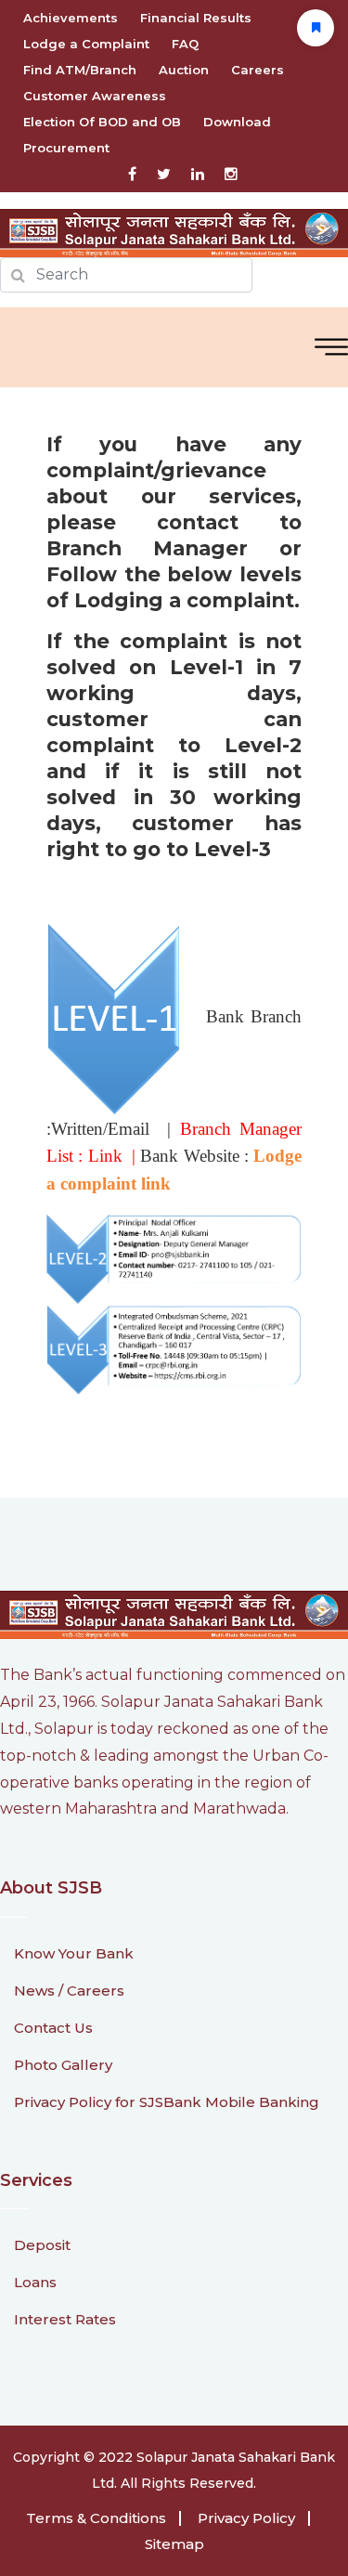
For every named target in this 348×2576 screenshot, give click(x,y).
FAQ (185, 44)
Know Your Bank (74, 1953)
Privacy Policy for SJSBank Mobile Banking (167, 2102)
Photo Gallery (63, 2065)
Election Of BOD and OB (102, 122)
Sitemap (174, 2544)
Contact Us (53, 2028)
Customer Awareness (95, 96)
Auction (184, 70)
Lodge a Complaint (86, 44)
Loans (35, 2282)
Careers (258, 70)
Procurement (66, 148)
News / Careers (69, 1991)
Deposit (42, 2245)
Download (237, 122)
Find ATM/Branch (80, 70)
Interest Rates (65, 2319)
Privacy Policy (246, 2518)
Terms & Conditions (96, 2518)
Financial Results (196, 18)
